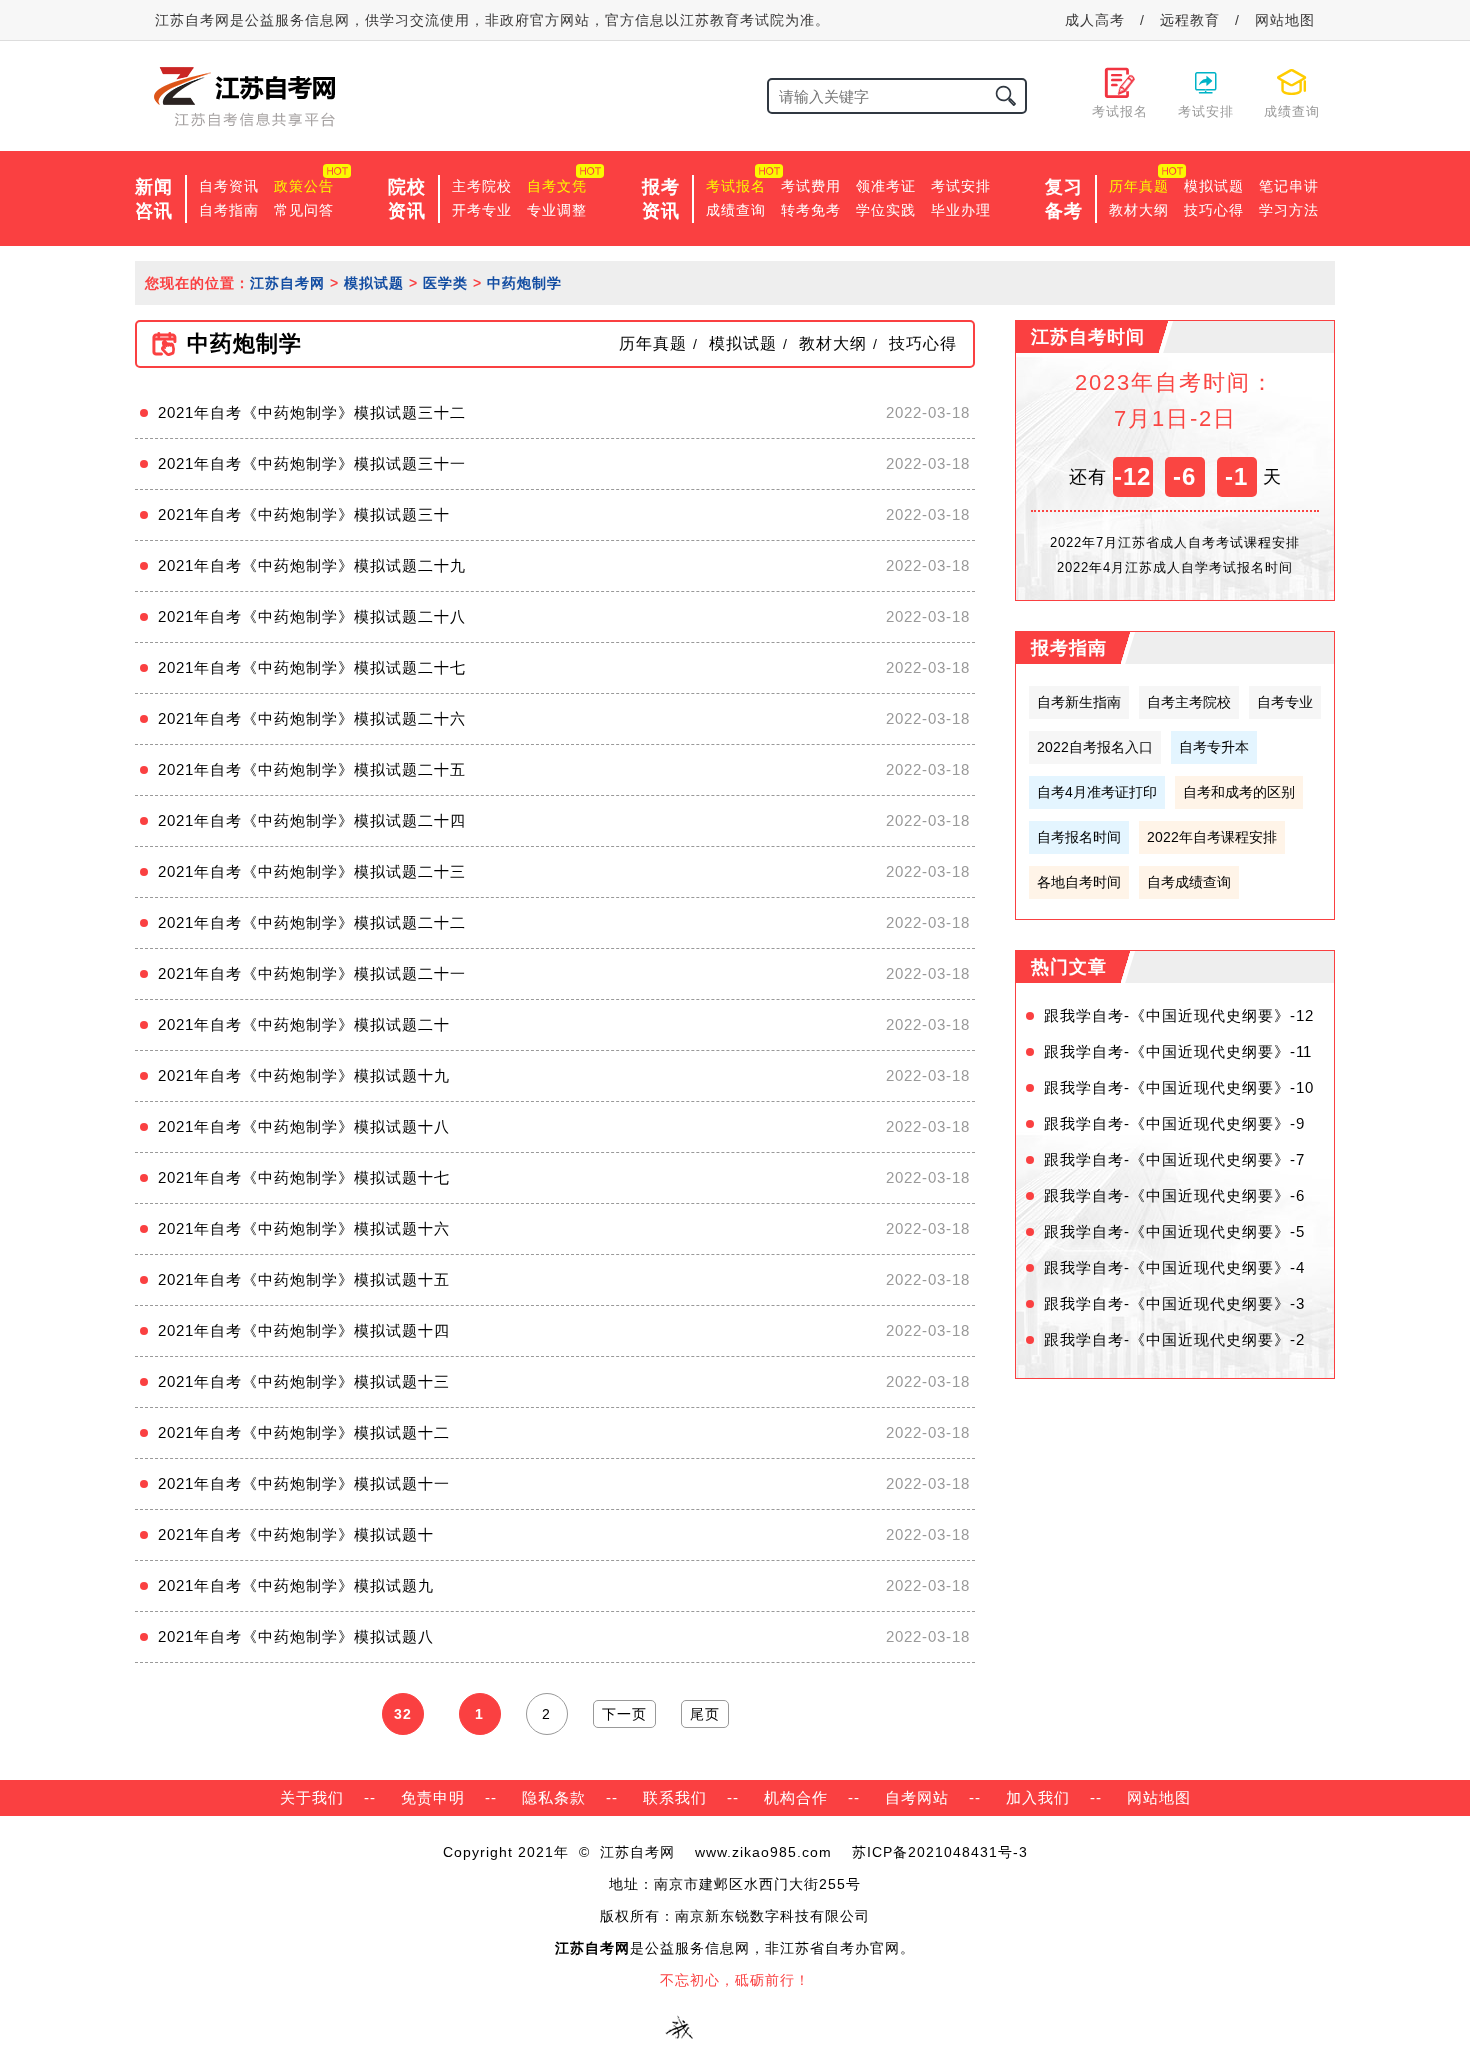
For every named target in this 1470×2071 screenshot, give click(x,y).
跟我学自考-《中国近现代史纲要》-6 (1174, 1195)
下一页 (624, 1714)
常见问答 (304, 210)
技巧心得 (1214, 210)
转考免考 (811, 210)
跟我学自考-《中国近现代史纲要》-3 (1174, 1303)
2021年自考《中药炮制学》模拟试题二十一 (312, 973)
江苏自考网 (287, 283)
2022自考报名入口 (1095, 747)
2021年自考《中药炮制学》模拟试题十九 (304, 1075)
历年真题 (1139, 186)
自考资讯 (229, 186)
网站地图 (1285, 20)
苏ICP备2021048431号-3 (940, 1852)
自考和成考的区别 (1239, 792)
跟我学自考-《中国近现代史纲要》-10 (1179, 1087)
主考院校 (482, 186)
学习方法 (1289, 210)
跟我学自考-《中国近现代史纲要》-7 (1174, 1159)
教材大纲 (1139, 210)
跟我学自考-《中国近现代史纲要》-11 (1178, 1051)
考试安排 (961, 186)
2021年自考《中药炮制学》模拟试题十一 (304, 1483)
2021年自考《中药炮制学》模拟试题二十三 (312, 871)
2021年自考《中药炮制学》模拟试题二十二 (312, 922)
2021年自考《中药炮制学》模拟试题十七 (304, 1177)
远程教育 (1190, 20)
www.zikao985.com (763, 1852)
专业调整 (557, 210)
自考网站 (917, 1797)
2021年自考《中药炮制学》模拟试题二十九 (312, 565)
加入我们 (1038, 1797)
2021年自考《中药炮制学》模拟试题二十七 (312, 667)
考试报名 (736, 186)
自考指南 (229, 210)
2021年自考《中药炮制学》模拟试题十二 (304, 1432)
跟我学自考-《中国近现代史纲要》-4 (1174, 1267)
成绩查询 (736, 210)
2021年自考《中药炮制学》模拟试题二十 (304, 1024)
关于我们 (312, 1797)
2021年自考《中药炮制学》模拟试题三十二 (312, 412)
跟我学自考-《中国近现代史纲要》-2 (1174, 1339)
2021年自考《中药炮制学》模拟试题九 (296, 1585)
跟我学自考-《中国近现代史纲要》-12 (1179, 1015)
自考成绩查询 (1189, 882)
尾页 (705, 1714)
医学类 (445, 283)
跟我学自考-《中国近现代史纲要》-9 (1174, 1123)
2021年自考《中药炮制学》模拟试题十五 (304, 1279)
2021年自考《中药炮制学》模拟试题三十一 (312, 463)
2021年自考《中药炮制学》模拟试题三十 (304, 514)
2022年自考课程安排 (1212, 837)
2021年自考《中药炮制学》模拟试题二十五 (312, 769)
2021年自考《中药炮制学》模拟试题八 (296, 1636)
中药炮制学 (524, 283)
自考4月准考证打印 (1097, 792)
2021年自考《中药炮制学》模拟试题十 (296, 1534)
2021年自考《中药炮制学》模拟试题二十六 (312, 718)
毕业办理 (961, 210)
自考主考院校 (1189, 702)
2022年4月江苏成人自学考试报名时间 (1175, 567)
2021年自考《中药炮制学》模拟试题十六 (304, 1228)
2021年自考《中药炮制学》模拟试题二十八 (312, 616)
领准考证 (886, 186)
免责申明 (433, 1797)
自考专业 (1285, 702)
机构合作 (796, 1797)
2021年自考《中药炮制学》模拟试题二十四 (312, 820)
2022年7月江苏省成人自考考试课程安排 (1175, 542)
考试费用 (811, 186)
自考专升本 (1214, 747)
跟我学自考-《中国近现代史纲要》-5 (1174, 1231)
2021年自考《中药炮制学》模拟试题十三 (304, 1381)
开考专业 (482, 210)
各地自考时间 (1079, 882)
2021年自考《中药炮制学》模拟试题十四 (304, 1330)
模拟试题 (1214, 186)
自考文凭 (557, 186)
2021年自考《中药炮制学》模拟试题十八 (304, 1126)
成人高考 (1095, 20)
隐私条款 (554, 1797)
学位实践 (886, 210)
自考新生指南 (1079, 702)
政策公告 (304, 186)
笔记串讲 (1289, 186)
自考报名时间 (1079, 837)
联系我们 (675, 1797)
